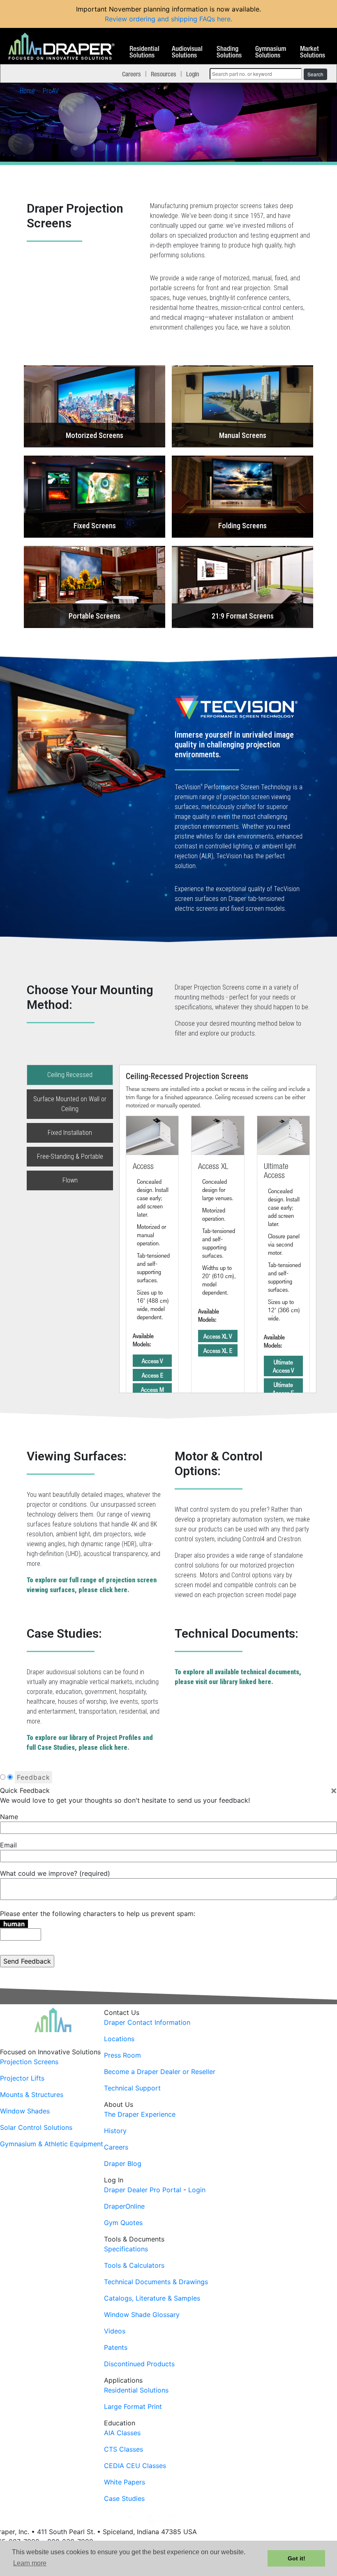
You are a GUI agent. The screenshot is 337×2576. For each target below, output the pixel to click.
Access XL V (218, 1336)
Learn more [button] (30, 2563)
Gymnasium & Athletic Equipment (52, 2144)
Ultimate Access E (283, 1389)
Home (27, 91)
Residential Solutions (144, 52)
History (115, 2131)
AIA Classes (122, 2433)
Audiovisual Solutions (187, 52)
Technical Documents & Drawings (156, 2282)
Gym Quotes (123, 2223)
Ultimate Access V (283, 1366)
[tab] (168, 800)
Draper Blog (123, 2163)
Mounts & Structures (32, 2095)
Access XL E (218, 1350)
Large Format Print (133, 2406)
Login (193, 74)
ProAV (51, 91)
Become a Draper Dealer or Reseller (160, 2072)
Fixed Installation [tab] (70, 1133)
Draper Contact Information (147, 2022)
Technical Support (132, 2088)
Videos (115, 2331)
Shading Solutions (229, 52)
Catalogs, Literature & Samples (152, 2298)
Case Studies (124, 2498)
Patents (116, 2347)
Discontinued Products (139, 2364)
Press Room (122, 2055)
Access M (152, 1389)
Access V (152, 1361)
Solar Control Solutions (36, 2127)
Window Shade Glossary (142, 2315)
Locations (119, 2039)
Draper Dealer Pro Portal (143, 2190)
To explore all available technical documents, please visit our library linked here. (238, 1677)
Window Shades (25, 2111)
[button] (95, 406)
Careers (132, 74)
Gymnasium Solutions (271, 52)
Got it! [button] (297, 2558)
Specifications (126, 2249)
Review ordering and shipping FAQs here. (168, 19)
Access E (152, 1375)
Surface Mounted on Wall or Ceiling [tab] (70, 1104)
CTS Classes (123, 2449)
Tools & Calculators (134, 2265)
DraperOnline (124, 2206)
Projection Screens (29, 2062)
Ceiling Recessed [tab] (70, 1075)
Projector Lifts (22, 2078)
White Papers (125, 2482)
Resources (164, 74)
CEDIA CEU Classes (135, 2466)
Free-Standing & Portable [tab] (70, 1156)
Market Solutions (313, 52)
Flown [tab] (70, 1180)
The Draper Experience (140, 2114)
